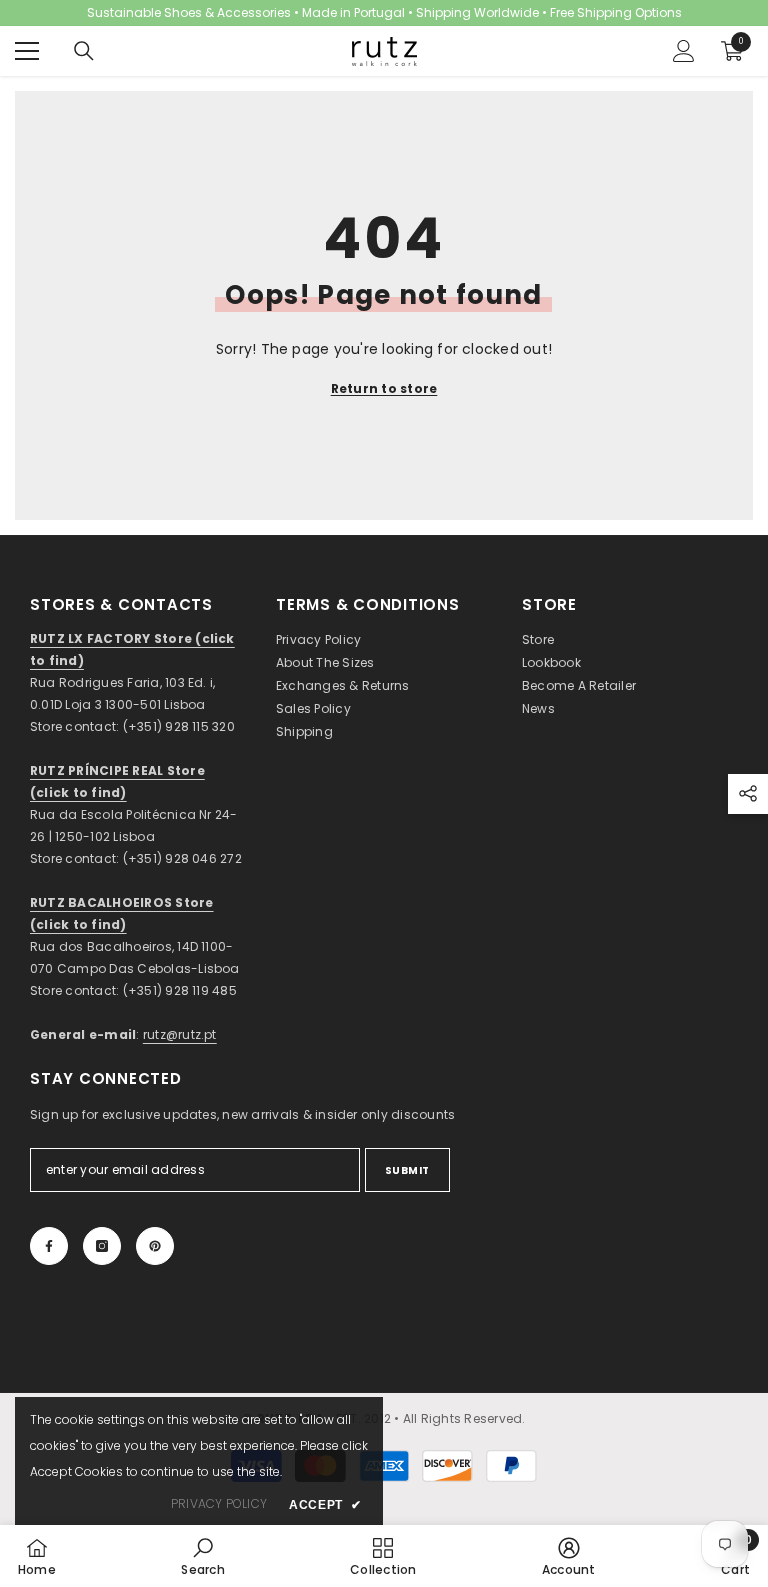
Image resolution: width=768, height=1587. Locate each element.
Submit (407, 1170)
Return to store (384, 388)
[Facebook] (49, 1246)
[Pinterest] (155, 1246)
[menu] (27, 51)
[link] (202, 1556)
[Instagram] (102, 1246)
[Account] (684, 51)
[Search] (84, 51)
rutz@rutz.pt (180, 1034)
